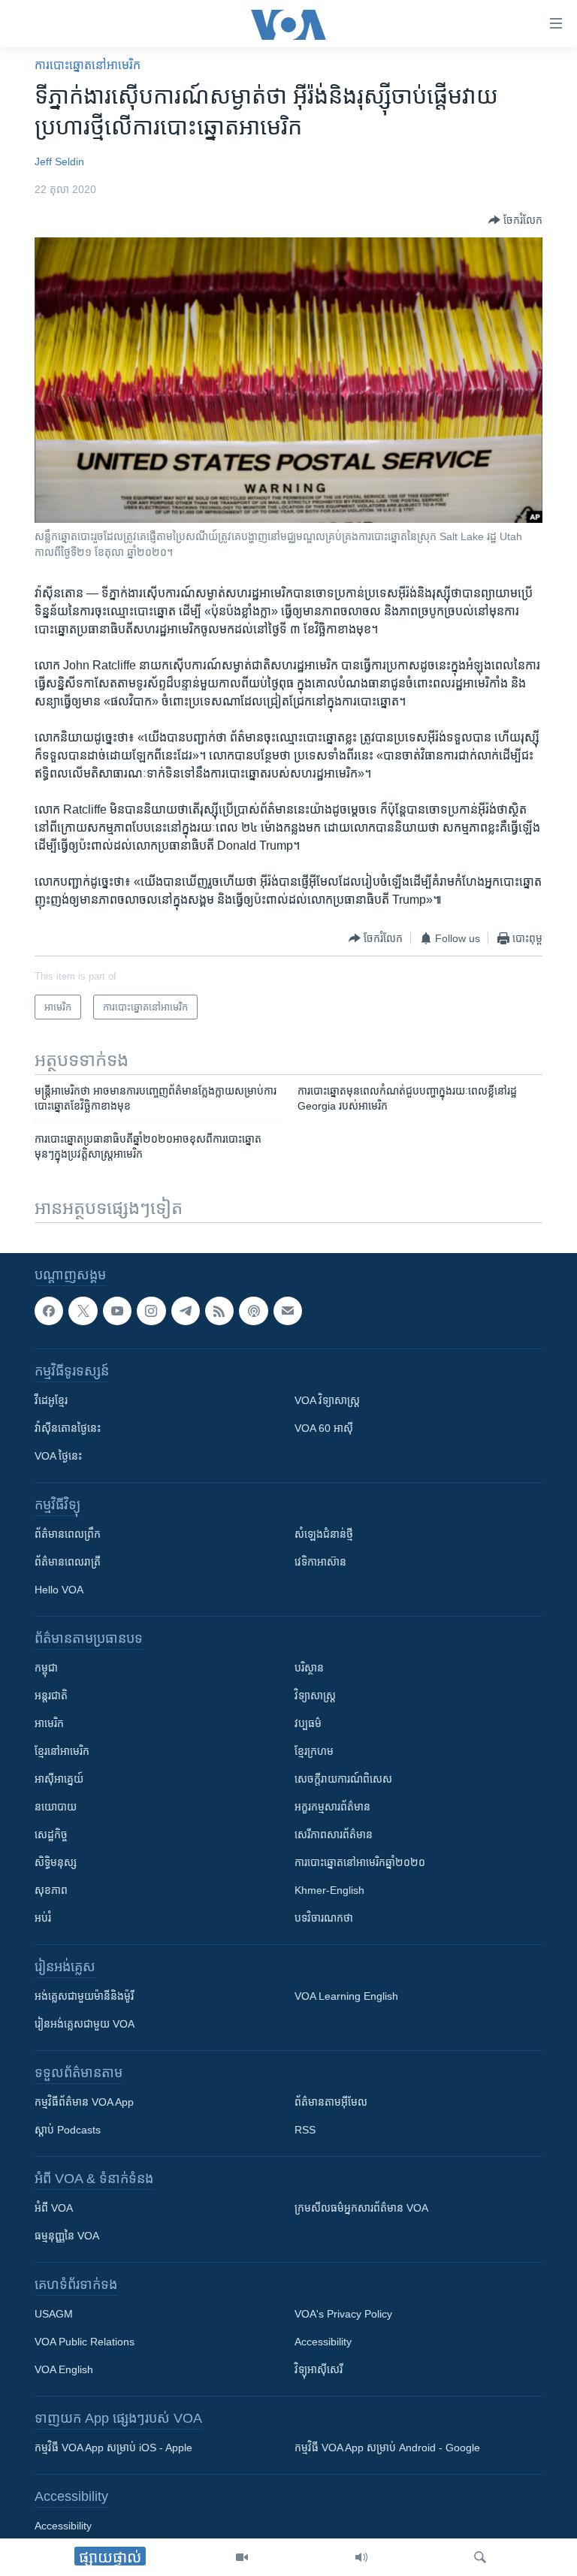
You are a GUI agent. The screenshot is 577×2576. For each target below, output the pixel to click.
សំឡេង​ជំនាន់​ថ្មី (324, 1534)
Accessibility (323, 2342)
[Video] (242, 2557)
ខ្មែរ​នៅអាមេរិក (62, 1751)
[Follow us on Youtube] (117, 1311)
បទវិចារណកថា (324, 1918)
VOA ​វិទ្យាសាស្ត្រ (327, 1400)
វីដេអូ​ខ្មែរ (51, 1400)
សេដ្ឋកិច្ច (51, 1835)
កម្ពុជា (46, 1668)
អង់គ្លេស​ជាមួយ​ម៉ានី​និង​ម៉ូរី (84, 1996)
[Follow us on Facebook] (49, 1311)
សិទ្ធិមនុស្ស (56, 1862)
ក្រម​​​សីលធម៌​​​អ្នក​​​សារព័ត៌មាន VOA (361, 2208)
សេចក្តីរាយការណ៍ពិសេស (343, 1779)
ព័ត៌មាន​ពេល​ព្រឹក (68, 1534)
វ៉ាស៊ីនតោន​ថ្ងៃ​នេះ (68, 1428)
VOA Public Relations (85, 2342)
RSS (305, 2130)
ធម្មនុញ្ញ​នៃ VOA (67, 2236)
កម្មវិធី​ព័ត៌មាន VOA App (84, 2102)
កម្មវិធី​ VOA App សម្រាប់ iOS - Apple (113, 2448)
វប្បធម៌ (308, 1723)
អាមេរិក (49, 1723)
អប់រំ (43, 1918)
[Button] (515, 220)
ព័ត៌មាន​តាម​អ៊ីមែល (331, 2102)
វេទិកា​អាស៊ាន (320, 1562)
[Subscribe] (288, 1311)
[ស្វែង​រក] (480, 2557)
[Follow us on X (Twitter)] (83, 1311)
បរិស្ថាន (309, 1668)
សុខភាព (51, 1890)
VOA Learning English (346, 1996)
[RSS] (219, 1311)
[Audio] (361, 2557)
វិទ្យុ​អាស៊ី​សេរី (319, 2369)
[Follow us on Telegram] (186, 1311)
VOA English (64, 2369)
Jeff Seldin (59, 162)
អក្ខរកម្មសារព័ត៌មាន (332, 1807)
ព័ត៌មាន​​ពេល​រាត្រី (68, 1562)
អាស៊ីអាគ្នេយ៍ (59, 1779)
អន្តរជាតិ (51, 1696)
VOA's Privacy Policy (343, 2314)
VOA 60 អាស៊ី (324, 1428)
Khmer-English (329, 1890)
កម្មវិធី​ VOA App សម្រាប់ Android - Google (387, 2448)
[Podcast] (253, 1311)
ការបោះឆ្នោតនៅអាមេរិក (88, 65)
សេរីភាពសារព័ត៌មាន (334, 1835)
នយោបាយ (56, 1807)
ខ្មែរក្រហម (314, 1751)
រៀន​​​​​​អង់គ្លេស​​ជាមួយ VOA (85, 2024)
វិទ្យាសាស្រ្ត (315, 1696)
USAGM (54, 2314)
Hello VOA (59, 1590)
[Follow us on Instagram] (151, 1311)
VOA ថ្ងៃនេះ (58, 1456)
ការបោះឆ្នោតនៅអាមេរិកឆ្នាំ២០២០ (360, 1862)
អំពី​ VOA (54, 2208)
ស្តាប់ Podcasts (68, 2130)
